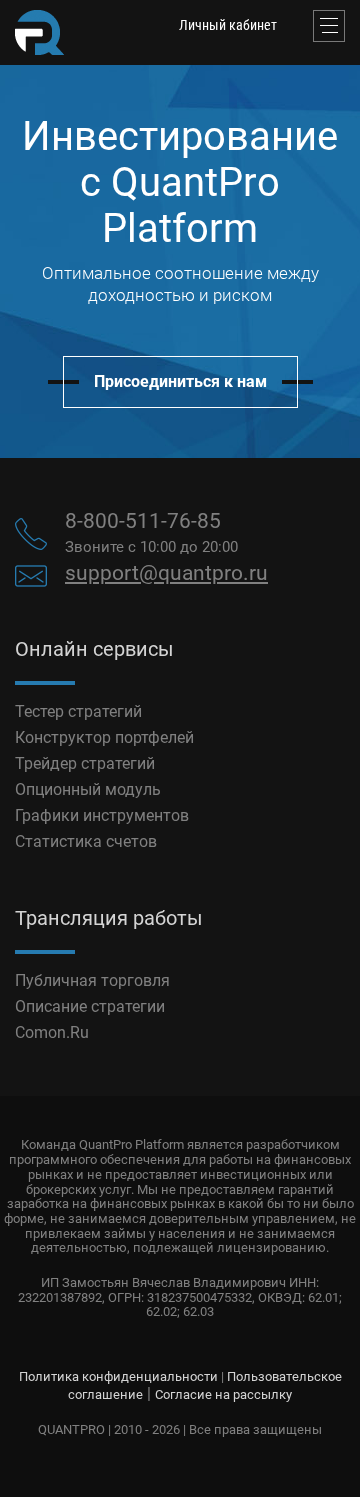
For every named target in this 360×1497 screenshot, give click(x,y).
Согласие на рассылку (223, 1394)
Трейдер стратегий (85, 763)
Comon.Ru (52, 1032)
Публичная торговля (92, 980)
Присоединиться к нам (180, 381)
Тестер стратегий (78, 711)
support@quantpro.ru (166, 573)
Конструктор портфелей (104, 737)
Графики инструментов (102, 815)
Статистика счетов (86, 841)
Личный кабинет (228, 25)
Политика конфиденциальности (118, 1376)
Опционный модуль (88, 789)
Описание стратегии (90, 1006)
